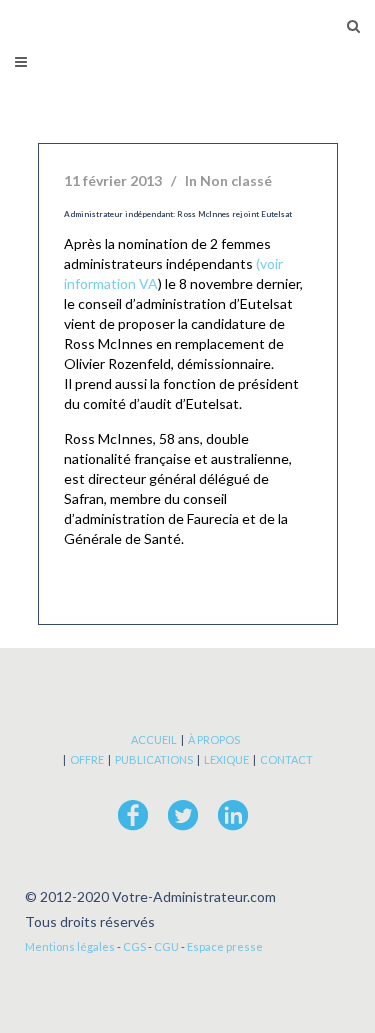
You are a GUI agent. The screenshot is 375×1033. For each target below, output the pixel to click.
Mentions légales (70, 946)
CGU (166, 946)
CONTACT (286, 759)
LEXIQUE (226, 759)
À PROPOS (214, 739)
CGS (134, 946)
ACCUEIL (154, 739)
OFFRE (87, 759)
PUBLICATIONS (154, 759)
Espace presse (225, 946)
